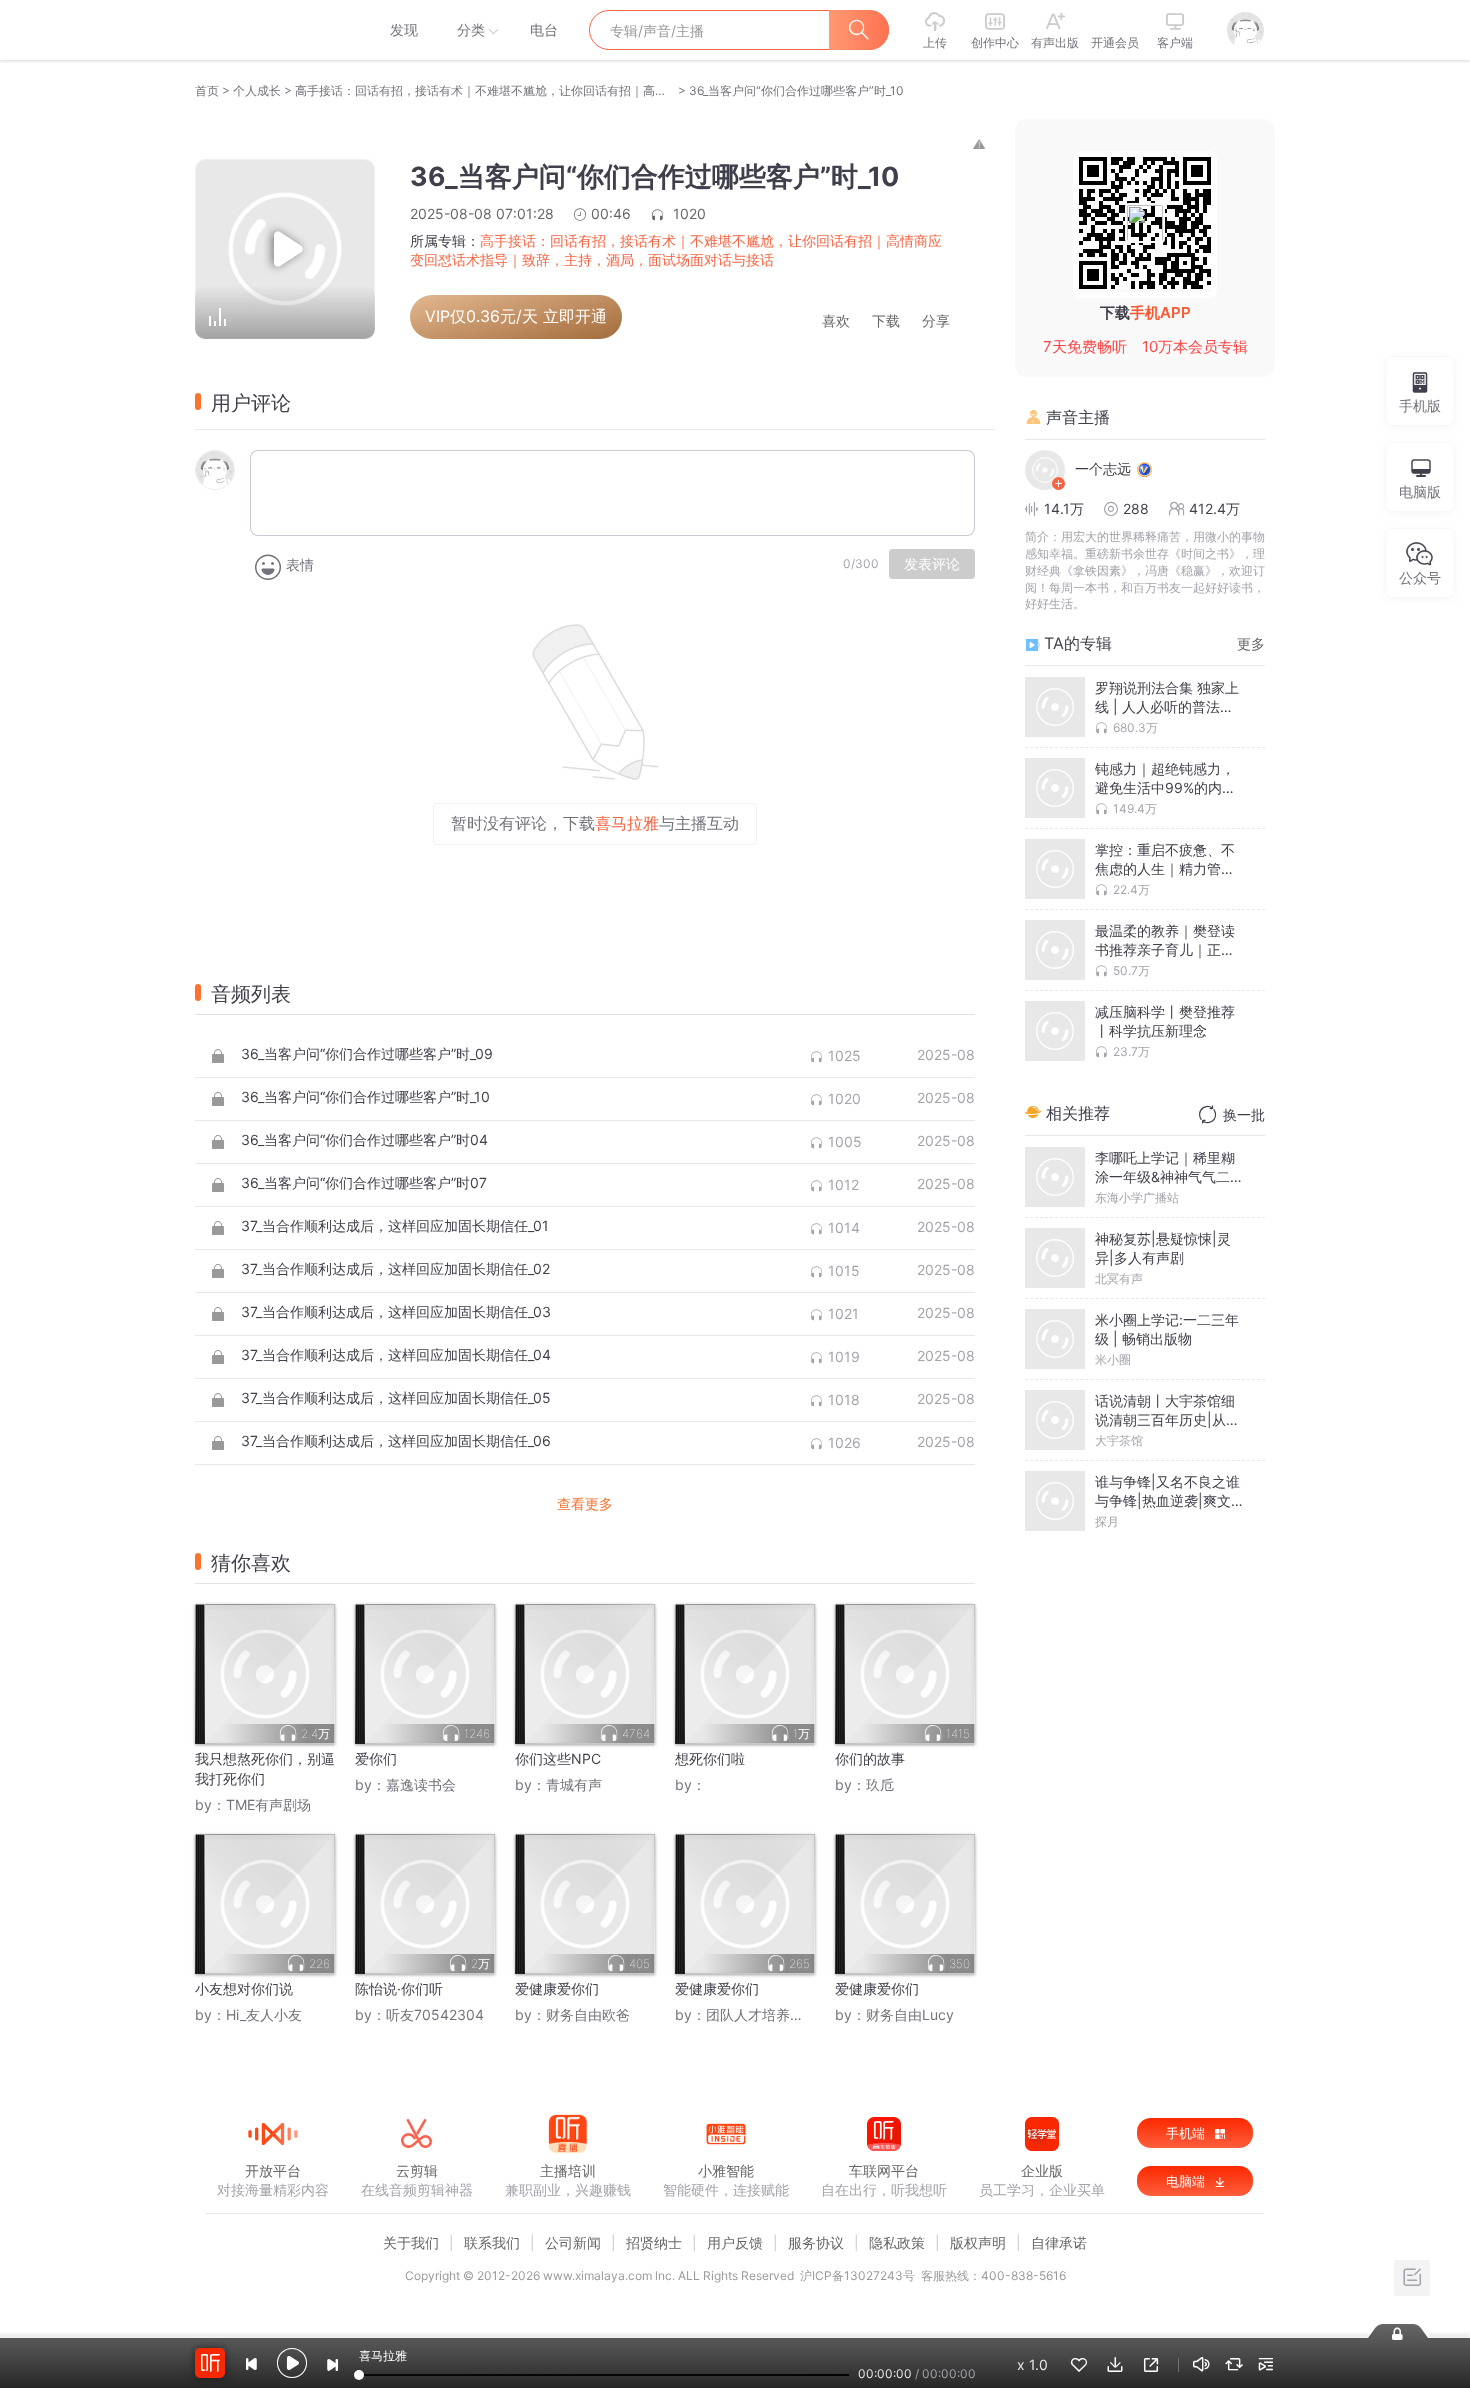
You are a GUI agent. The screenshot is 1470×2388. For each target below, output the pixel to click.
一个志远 (1103, 468)
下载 (886, 321)
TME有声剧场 (268, 1804)
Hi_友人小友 (264, 2014)
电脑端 (1187, 2181)
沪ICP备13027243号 (857, 2275)
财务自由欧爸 (588, 2014)
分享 (936, 321)
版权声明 (978, 2242)
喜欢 (836, 321)
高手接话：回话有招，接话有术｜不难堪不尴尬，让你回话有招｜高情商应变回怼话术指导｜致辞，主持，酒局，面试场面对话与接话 (485, 90)
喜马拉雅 (272, 30)
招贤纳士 (654, 2242)
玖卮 (880, 1784)
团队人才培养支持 (762, 2014)
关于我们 (411, 2242)
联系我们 (492, 2242)
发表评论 (932, 564)
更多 (1251, 643)
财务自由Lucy (910, 2014)
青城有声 (574, 1784)
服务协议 (816, 2242)
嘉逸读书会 (421, 1784)
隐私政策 (897, 2242)
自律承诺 (1059, 2242)
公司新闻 (573, 2242)
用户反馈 (735, 2242)
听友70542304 (435, 2014)
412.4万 (1214, 508)
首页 (207, 90)
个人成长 (257, 90)
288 (1136, 508)
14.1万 (1064, 508)
